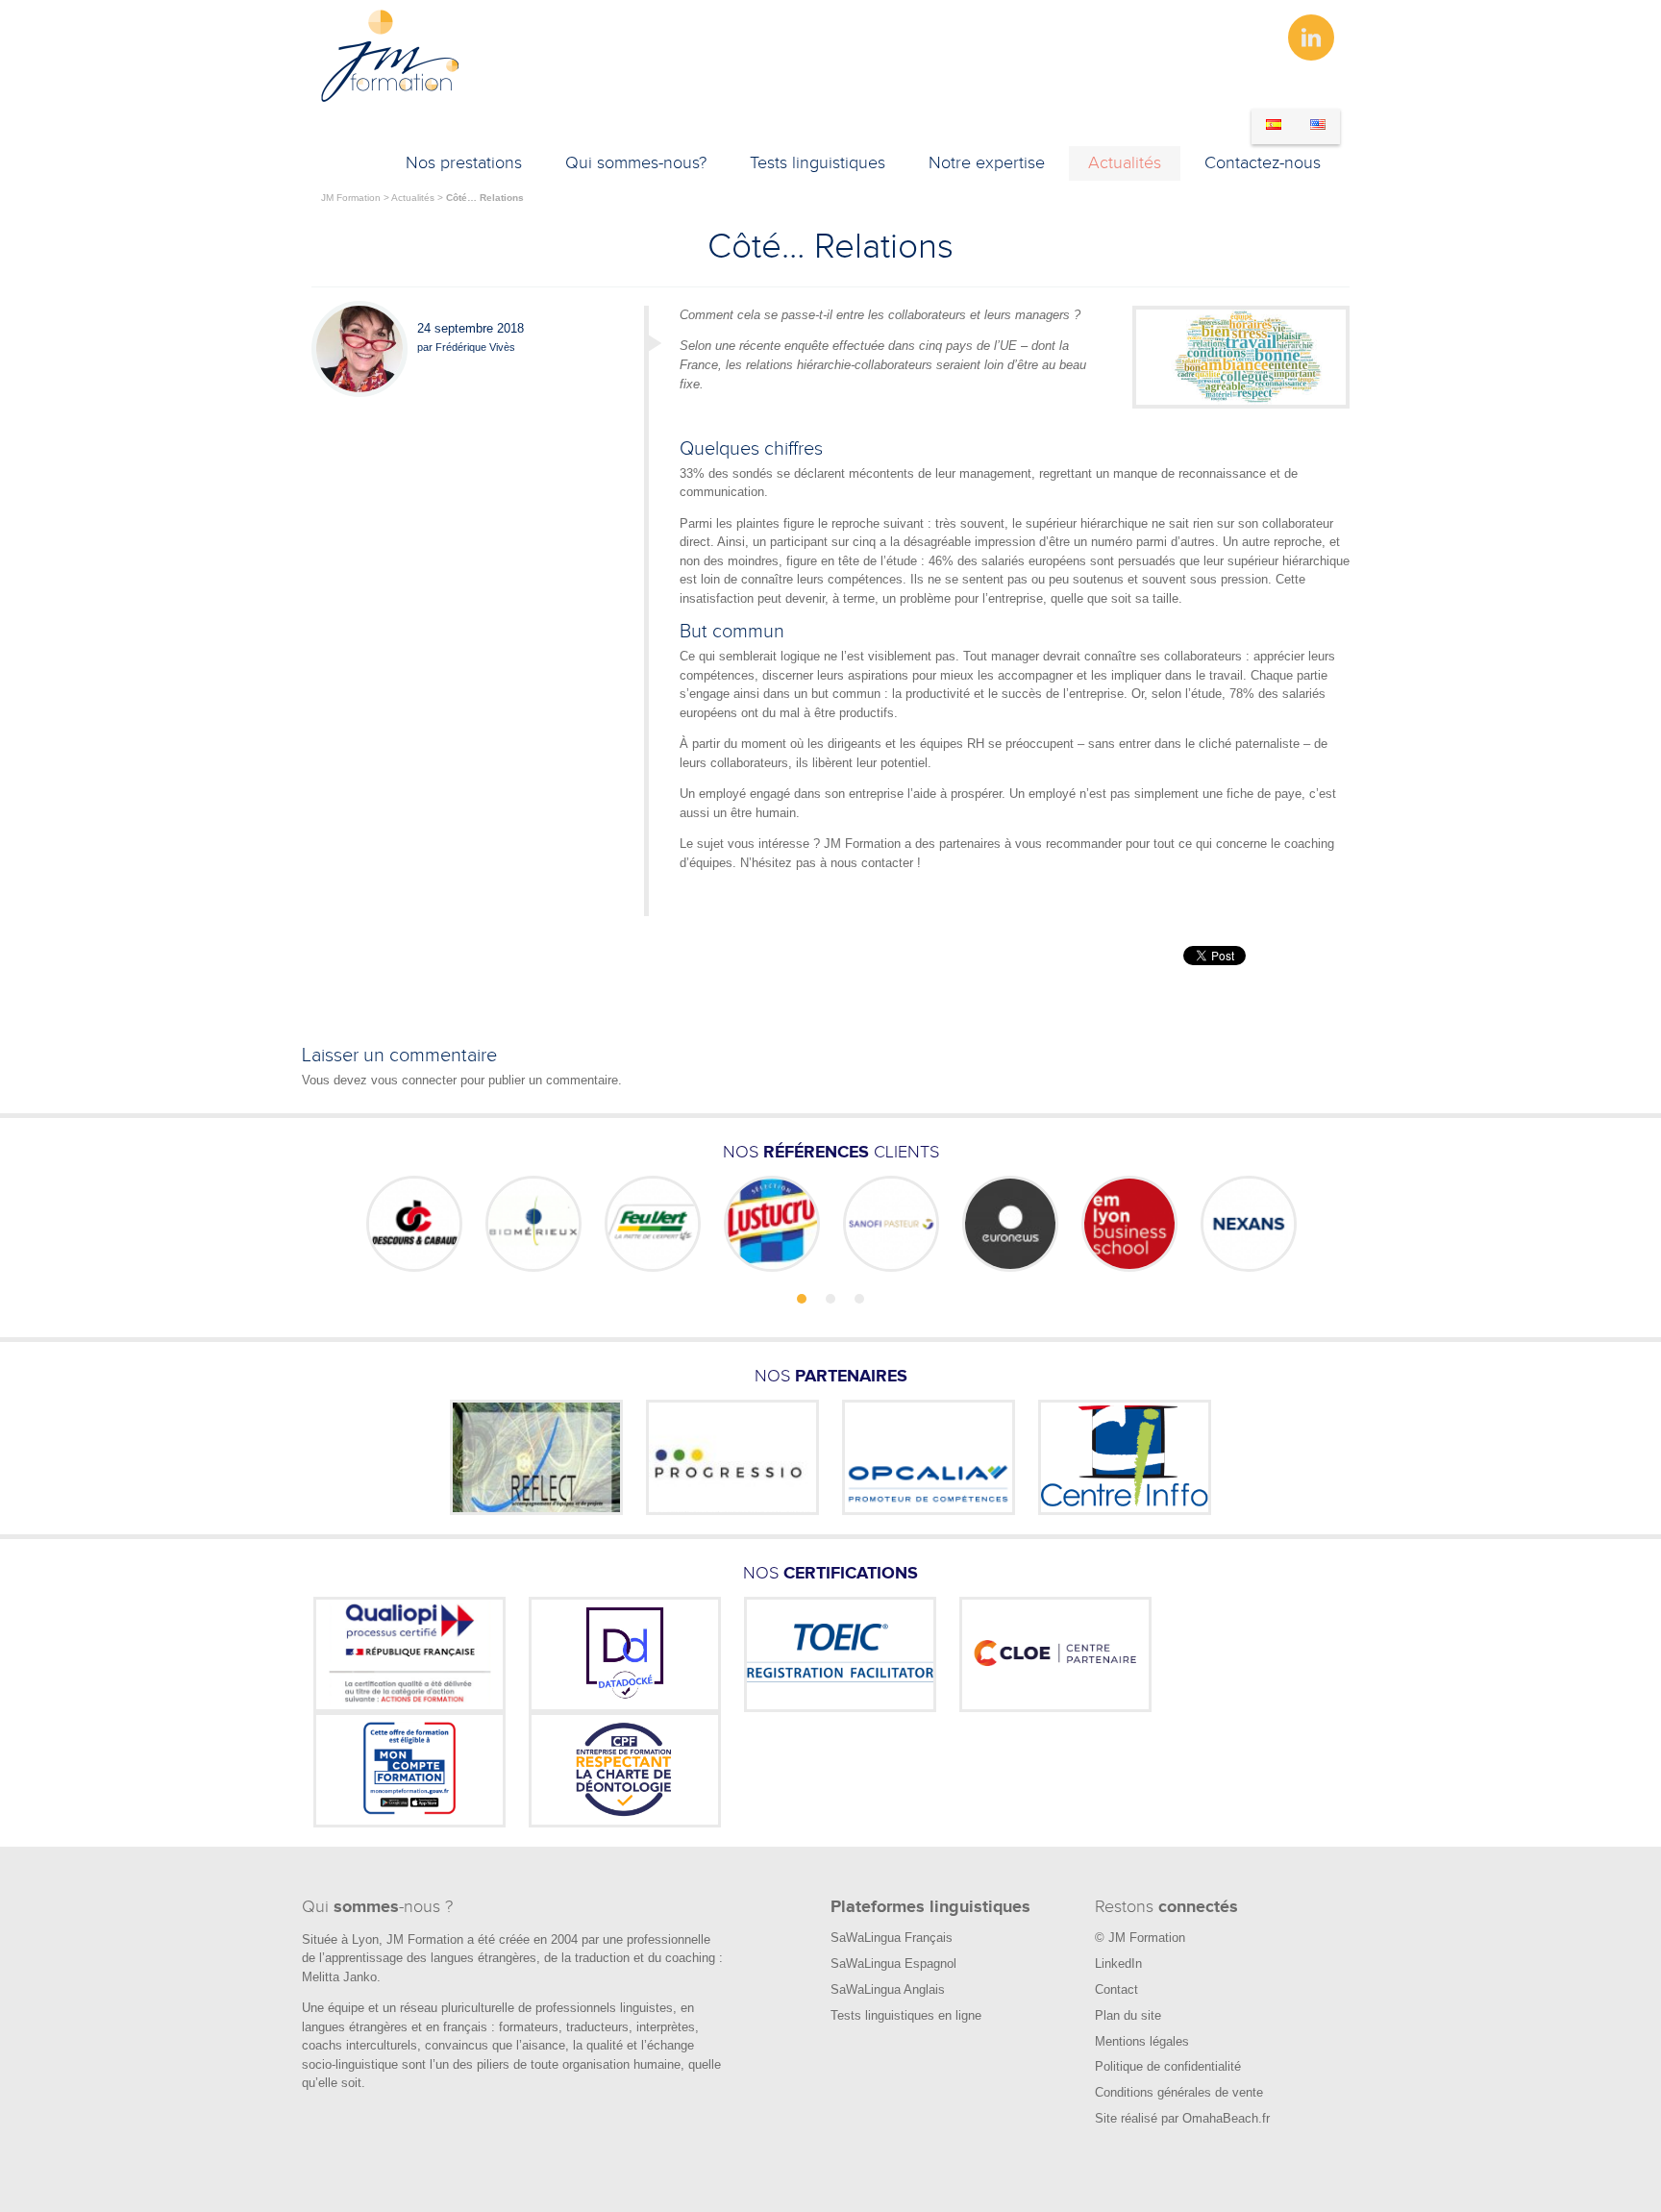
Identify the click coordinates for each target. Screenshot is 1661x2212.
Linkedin (1311, 37)
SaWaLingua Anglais (888, 1989)
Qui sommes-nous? (636, 163)
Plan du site (1128, 2015)
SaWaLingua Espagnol (893, 1963)
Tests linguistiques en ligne (906, 2015)
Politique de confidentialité (1168, 2066)
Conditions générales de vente (1179, 2092)
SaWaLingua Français (892, 1938)
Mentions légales (1142, 2041)
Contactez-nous (1263, 163)
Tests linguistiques (818, 163)
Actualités (1125, 163)
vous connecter (414, 1080)
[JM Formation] (391, 99)
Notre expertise (987, 163)
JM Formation (351, 198)
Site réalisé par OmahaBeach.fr (1182, 2118)
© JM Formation (1140, 1938)
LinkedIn (1118, 1963)
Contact (1116, 1989)
